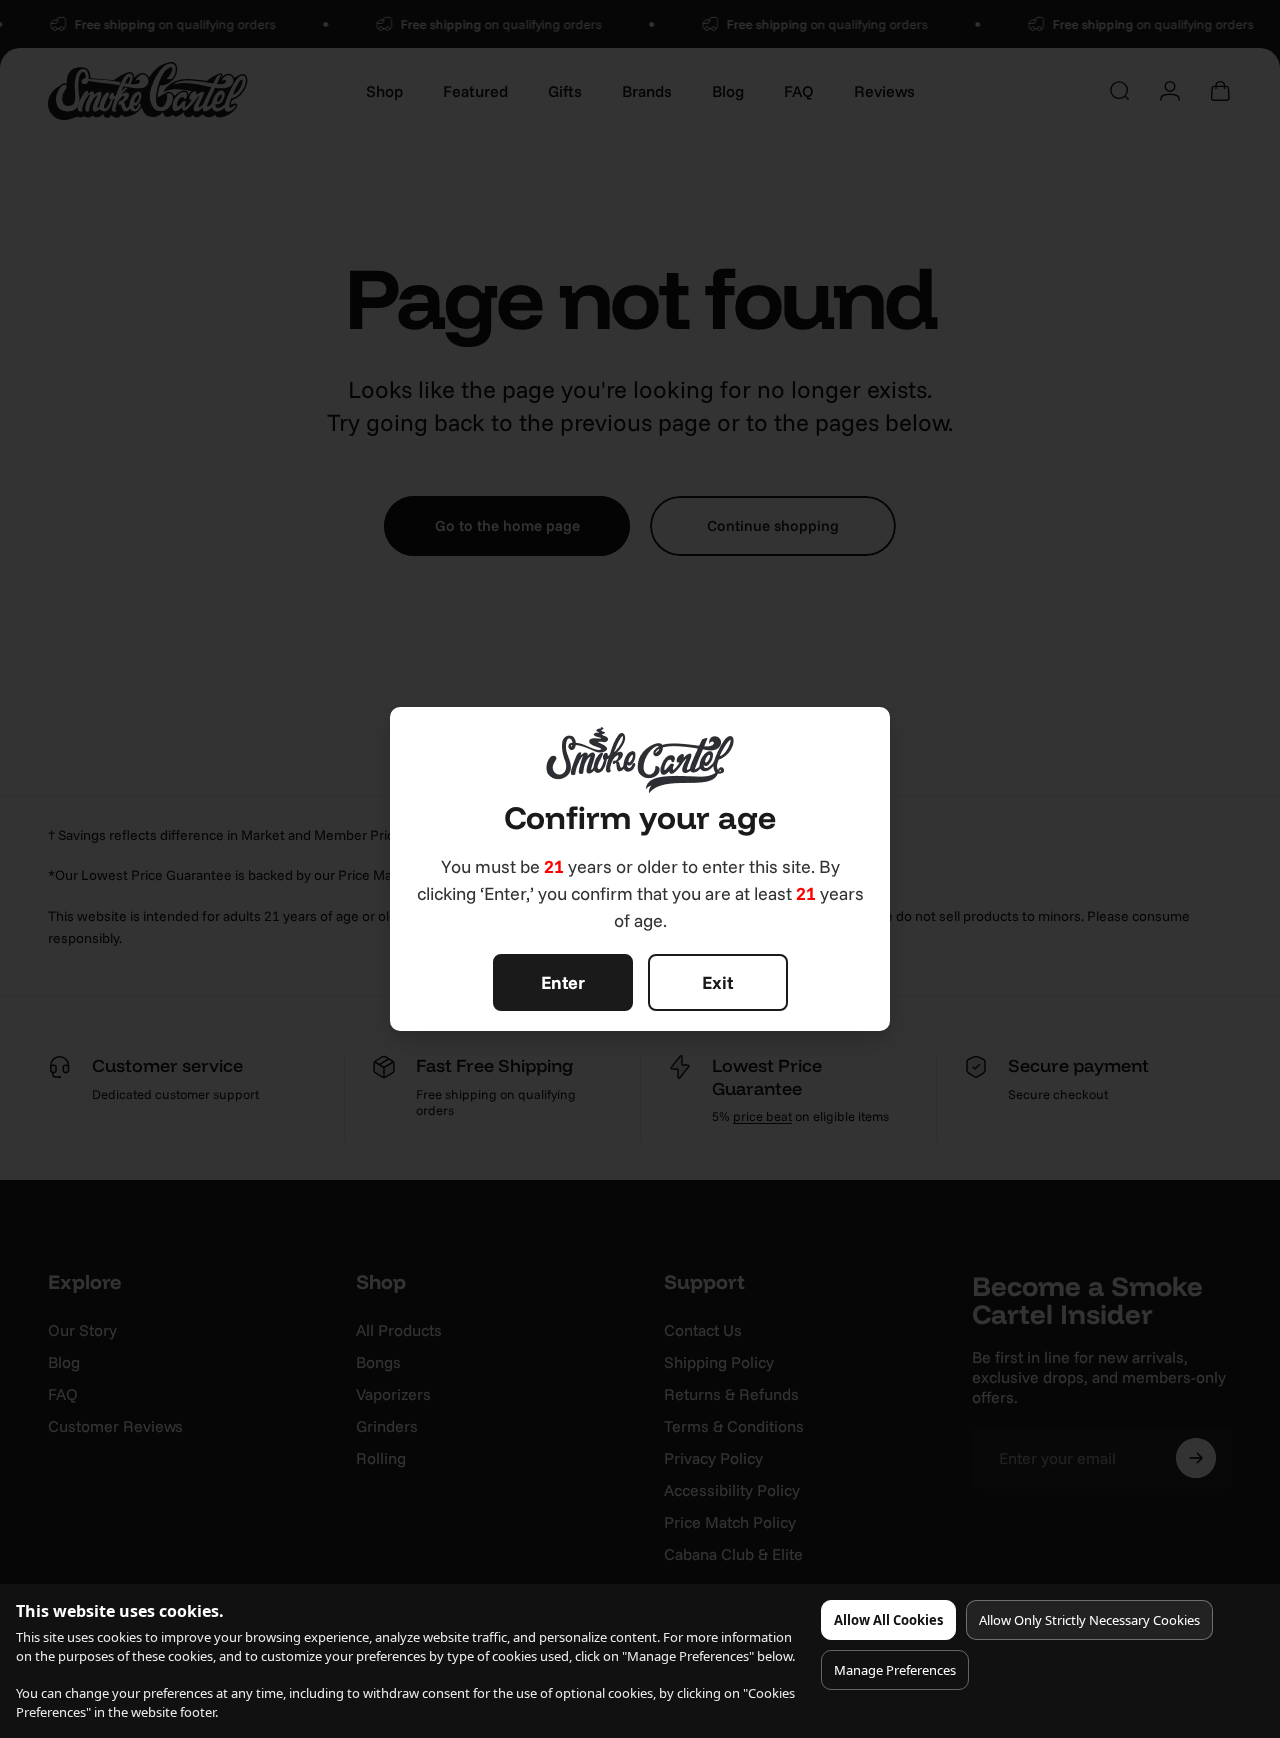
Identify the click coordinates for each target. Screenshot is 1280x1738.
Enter (563, 982)
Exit (717, 982)
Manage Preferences (895, 1670)
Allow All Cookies (888, 1620)
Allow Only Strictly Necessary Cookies (1089, 1620)
